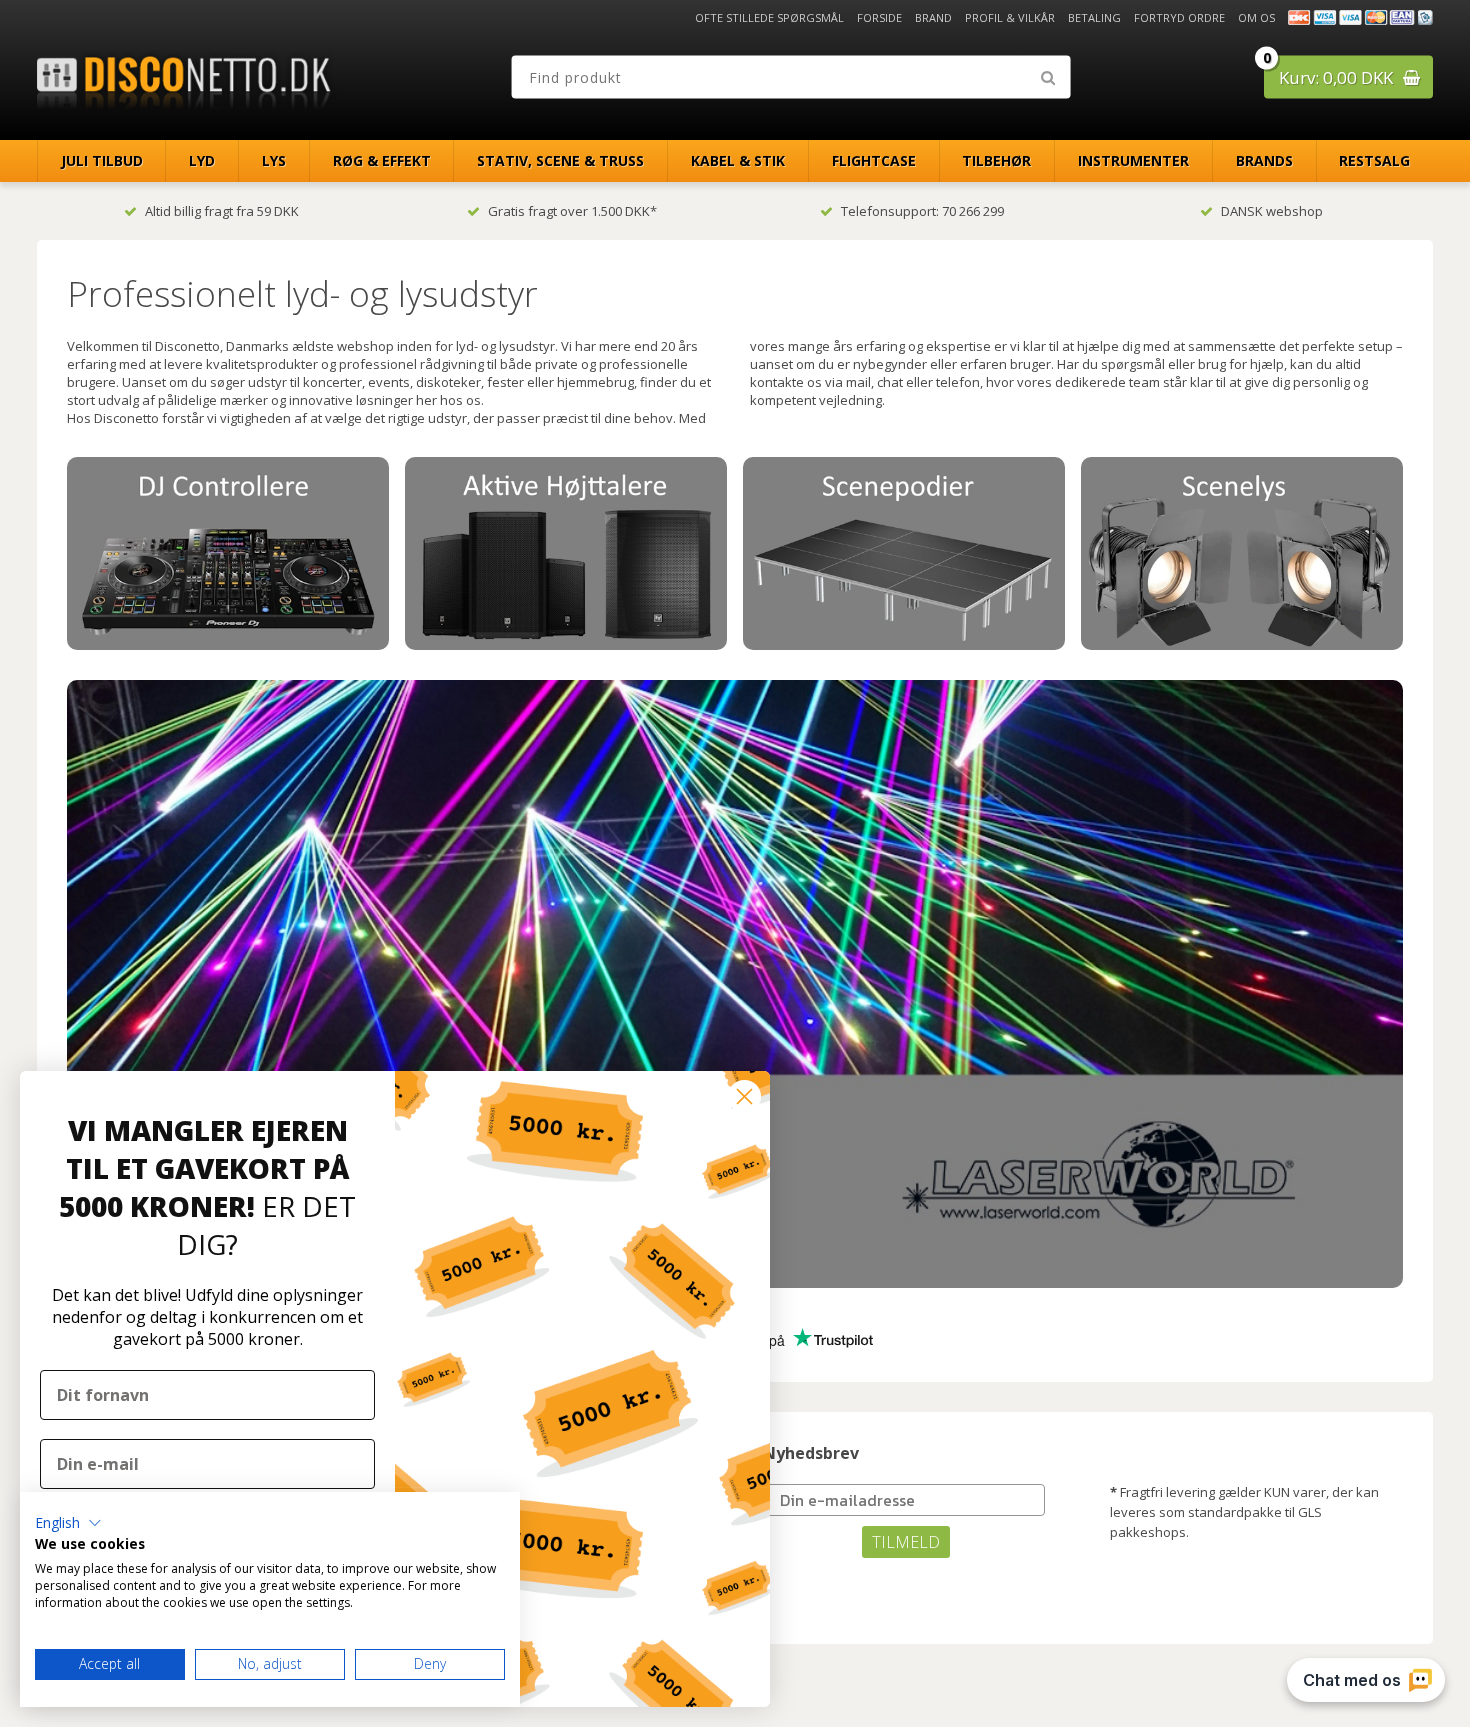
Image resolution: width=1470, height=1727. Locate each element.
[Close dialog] (744, 1096)
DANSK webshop (1272, 211)
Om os (1256, 17)
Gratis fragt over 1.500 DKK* (572, 211)
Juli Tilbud (102, 160)
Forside (879, 17)
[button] (68, 1523)
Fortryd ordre (1179, 17)
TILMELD (906, 1542)
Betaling (1094, 17)
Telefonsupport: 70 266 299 (922, 211)
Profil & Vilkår (1010, 17)
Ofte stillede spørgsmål (769, 17)
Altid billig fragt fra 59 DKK (222, 211)
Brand (933, 17)
